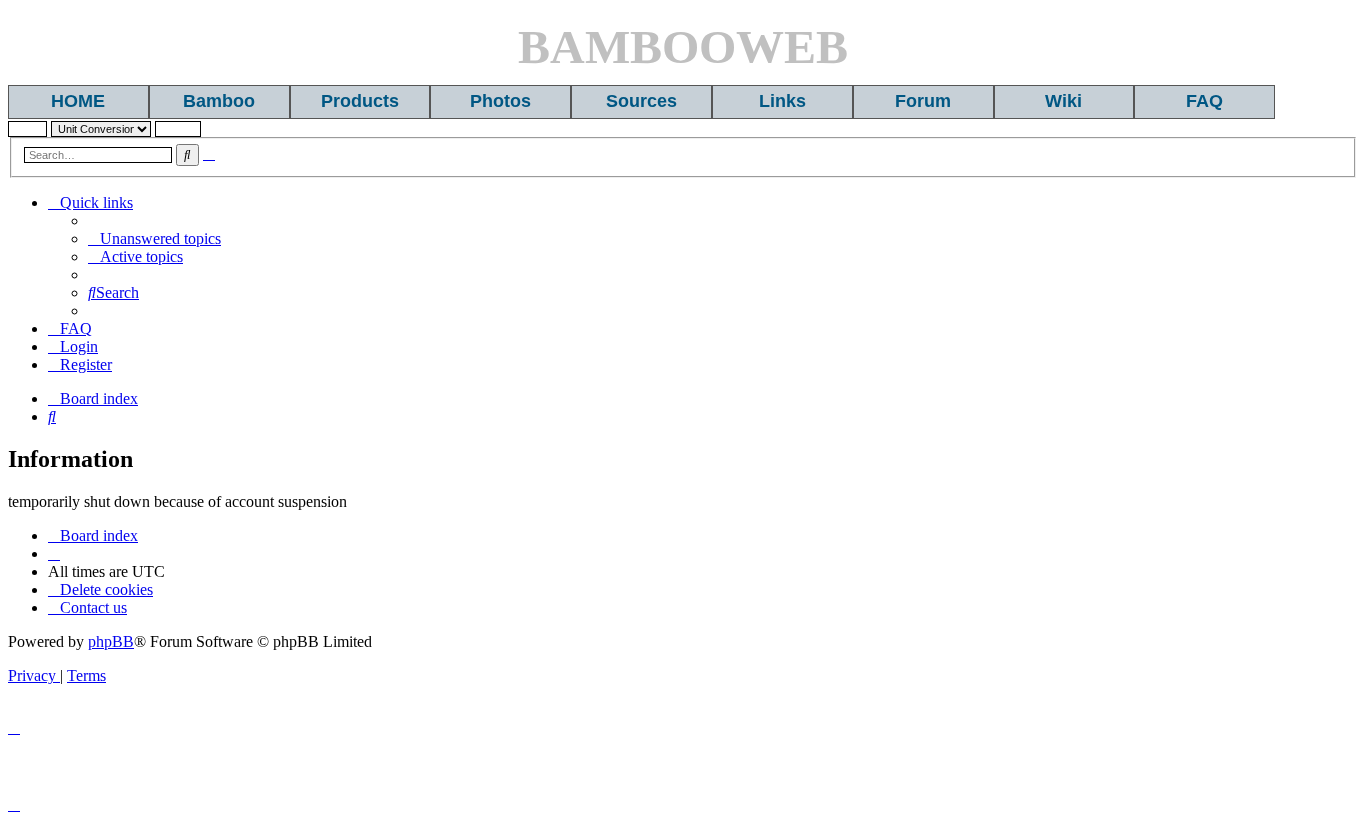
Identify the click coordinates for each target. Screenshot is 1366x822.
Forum (923, 101)
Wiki (1063, 101)
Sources (641, 101)
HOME (78, 101)
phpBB (111, 641)
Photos (500, 101)
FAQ (1204, 101)
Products (360, 101)
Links (782, 101)
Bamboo (219, 101)
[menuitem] (154, 238)
